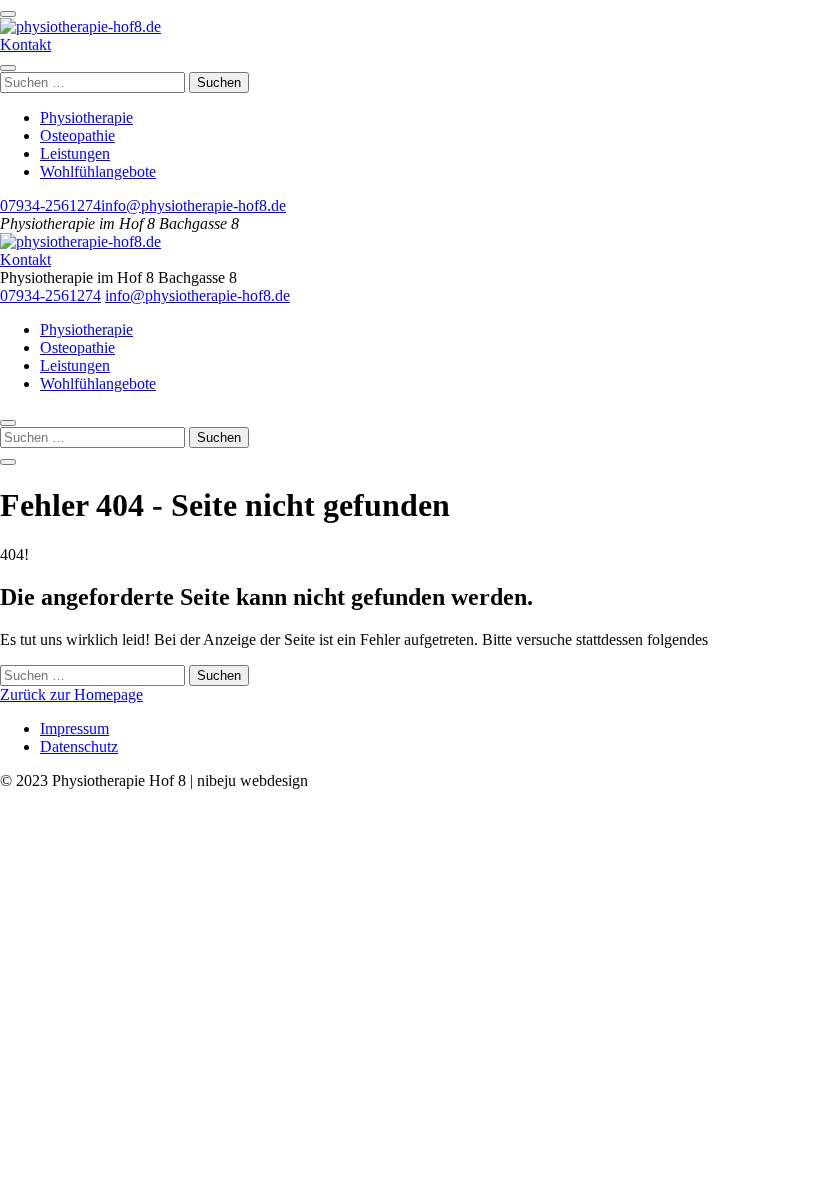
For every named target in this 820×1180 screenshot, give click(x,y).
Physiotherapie (86, 117)
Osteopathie (77, 135)
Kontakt (25, 44)
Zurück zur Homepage (71, 694)
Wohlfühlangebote (98, 171)
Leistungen (75, 153)
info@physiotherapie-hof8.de (193, 205)
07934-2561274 (50, 205)
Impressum (74, 728)
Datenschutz (79, 746)
